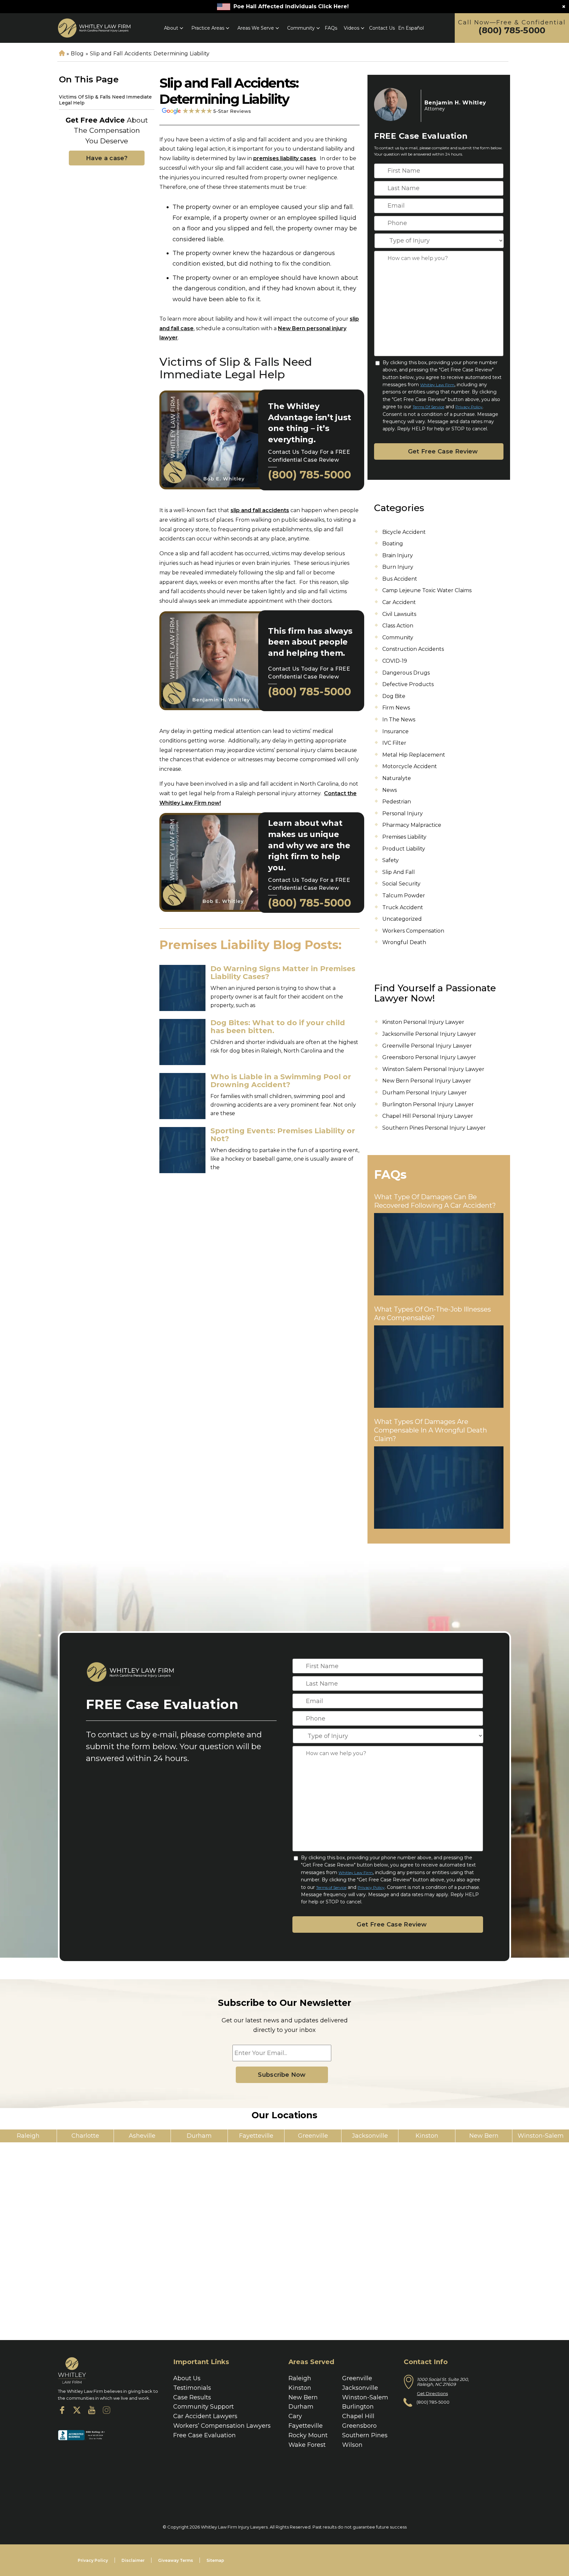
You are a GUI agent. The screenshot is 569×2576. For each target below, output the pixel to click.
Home (62, 54)
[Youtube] (92, 2412)
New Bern (303, 2397)
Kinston (300, 2388)
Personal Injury (403, 813)
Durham (301, 2407)
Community (301, 28)
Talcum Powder (404, 896)
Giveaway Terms (176, 2560)
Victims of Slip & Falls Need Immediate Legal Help (105, 100)
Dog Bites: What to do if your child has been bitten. (278, 1027)
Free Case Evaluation (204, 2435)
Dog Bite (394, 696)
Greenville (357, 2378)
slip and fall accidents (260, 510)
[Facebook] (62, 2412)
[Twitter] (77, 2412)
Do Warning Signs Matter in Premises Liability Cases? (283, 973)
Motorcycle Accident (410, 766)
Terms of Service (428, 407)
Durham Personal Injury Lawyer (425, 1093)
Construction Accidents (413, 649)
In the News (399, 720)
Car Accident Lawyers (205, 2416)
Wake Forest (307, 2445)
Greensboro (359, 2426)
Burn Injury (398, 567)
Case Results (192, 2397)
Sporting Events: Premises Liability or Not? (283, 1135)
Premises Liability (404, 837)
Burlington (358, 2407)
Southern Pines (365, 2435)
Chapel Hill (358, 2416)
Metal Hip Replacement (414, 755)
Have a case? (107, 158)
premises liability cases (285, 158)
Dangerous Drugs (406, 673)
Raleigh (300, 2378)
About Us (187, 2378)
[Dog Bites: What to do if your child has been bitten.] (182, 1042)
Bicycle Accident (404, 532)
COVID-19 (395, 661)
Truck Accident (403, 907)
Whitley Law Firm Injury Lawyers (234, 2527)
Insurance (395, 731)
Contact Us (382, 28)
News (390, 790)
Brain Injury (398, 555)
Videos (352, 28)
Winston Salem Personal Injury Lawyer (433, 1069)
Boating (393, 544)
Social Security (401, 884)
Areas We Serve (256, 28)
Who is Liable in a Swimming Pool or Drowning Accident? (281, 1081)
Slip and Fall (399, 872)
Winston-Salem (365, 2397)
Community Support (203, 2407)
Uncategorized (402, 919)
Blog (77, 54)
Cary (295, 2416)
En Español (411, 28)
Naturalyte (397, 778)
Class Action (398, 626)
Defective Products (408, 684)
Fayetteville (306, 2426)
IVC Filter (394, 743)
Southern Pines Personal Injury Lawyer (434, 1128)
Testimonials (192, 2388)
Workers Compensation (413, 931)
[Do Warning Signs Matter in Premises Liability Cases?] (182, 988)
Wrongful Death (404, 942)
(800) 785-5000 (512, 30)
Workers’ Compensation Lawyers (222, 2426)
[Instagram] (107, 2412)
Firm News (396, 708)
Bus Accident (400, 579)
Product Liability (404, 849)
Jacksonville (360, 2388)
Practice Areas (208, 28)
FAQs (331, 28)
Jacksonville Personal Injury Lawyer (429, 1034)
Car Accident (399, 602)
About (171, 28)
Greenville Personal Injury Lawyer (427, 1046)
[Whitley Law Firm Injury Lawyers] (94, 28)
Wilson (352, 2445)
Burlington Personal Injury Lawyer (428, 1104)
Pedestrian (397, 802)
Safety (391, 860)
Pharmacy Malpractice (412, 825)
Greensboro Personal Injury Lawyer (429, 1057)
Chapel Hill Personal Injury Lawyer (428, 1116)
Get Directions (432, 2393)
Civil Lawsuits (399, 614)
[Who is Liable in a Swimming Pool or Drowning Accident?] (182, 1096)
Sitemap (215, 2560)
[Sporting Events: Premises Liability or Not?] (182, 1150)
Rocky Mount (308, 2435)
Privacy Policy (469, 407)
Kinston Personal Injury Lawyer (423, 1022)
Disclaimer (133, 2560)
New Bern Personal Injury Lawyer (427, 1081)
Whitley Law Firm (437, 385)
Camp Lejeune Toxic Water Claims (427, 590)
